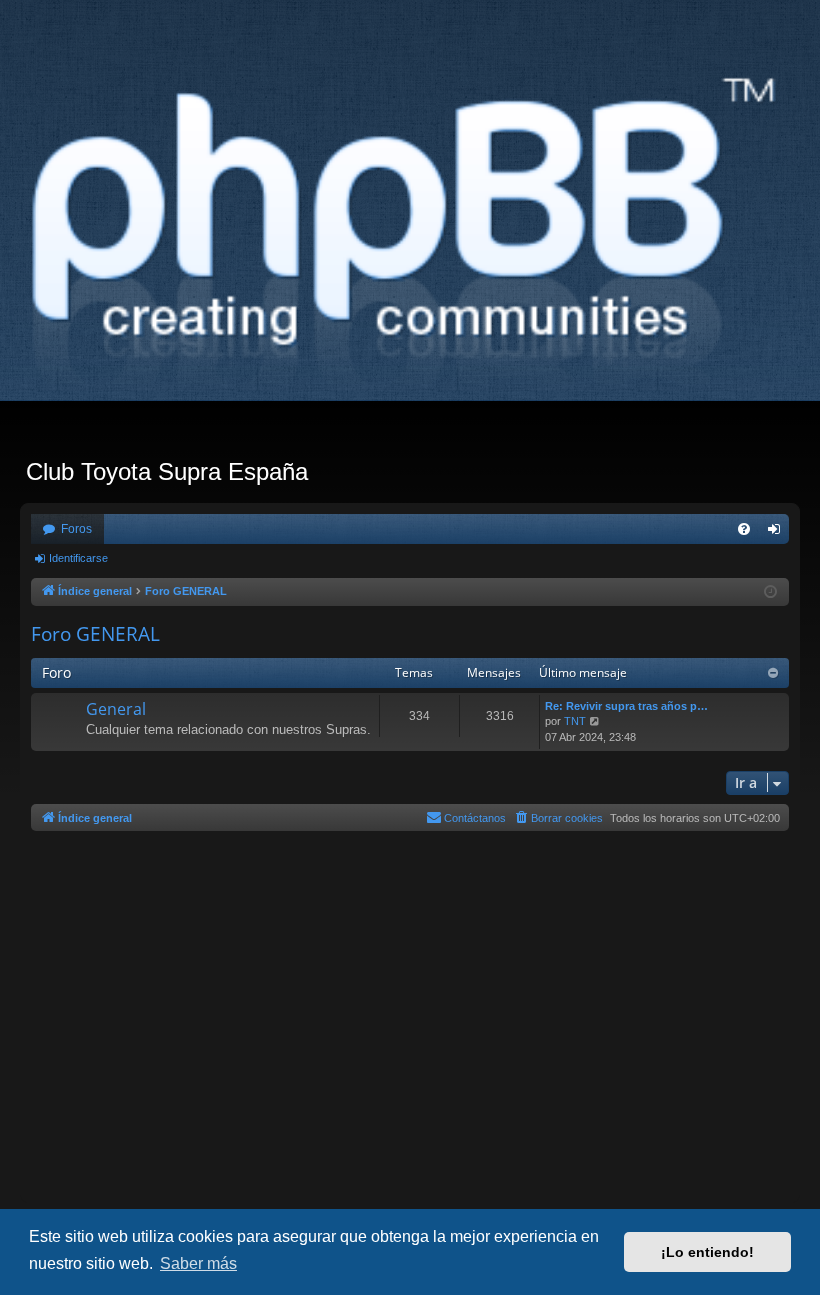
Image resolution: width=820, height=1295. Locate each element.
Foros (76, 529)
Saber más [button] (198, 1263)
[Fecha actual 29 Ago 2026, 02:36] (770, 592)
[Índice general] (410, 228)
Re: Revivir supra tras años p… (626, 706)
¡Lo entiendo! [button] (707, 1252)
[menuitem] (744, 529)
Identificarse (78, 558)
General (116, 709)
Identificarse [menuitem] (778, 533)
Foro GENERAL (95, 634)
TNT (575, 721)
